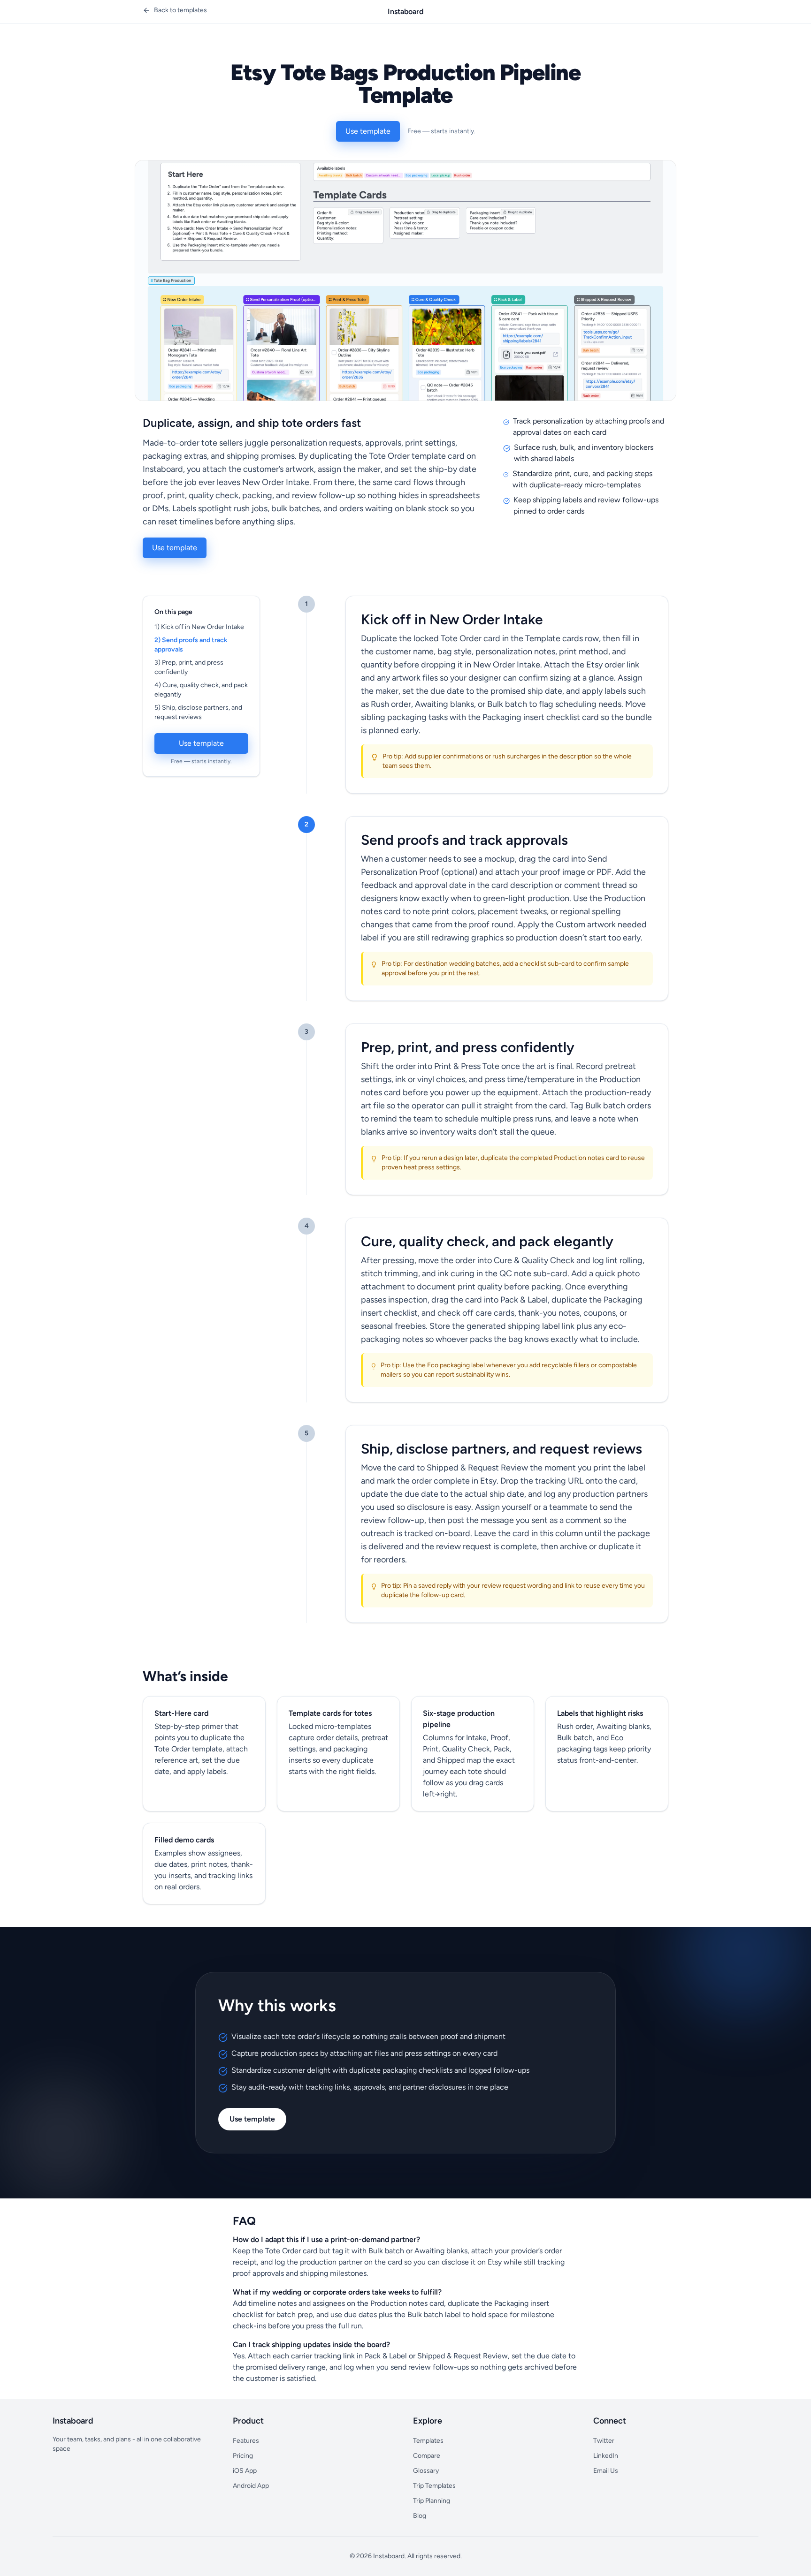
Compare (427, 2456)
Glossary (426, 2471)
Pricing (243, 2456)
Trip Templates (434, 2486)
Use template (368, 131)
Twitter (604, 2441)
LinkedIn (606, 2456)
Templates (428, 2441)
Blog (420, 2516)
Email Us (606, 2471)
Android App (251, 2486)
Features (246, 2441)
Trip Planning (432, 2501)
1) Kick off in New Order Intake (199, 627)
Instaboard (405, 11)
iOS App (245, 2471)
